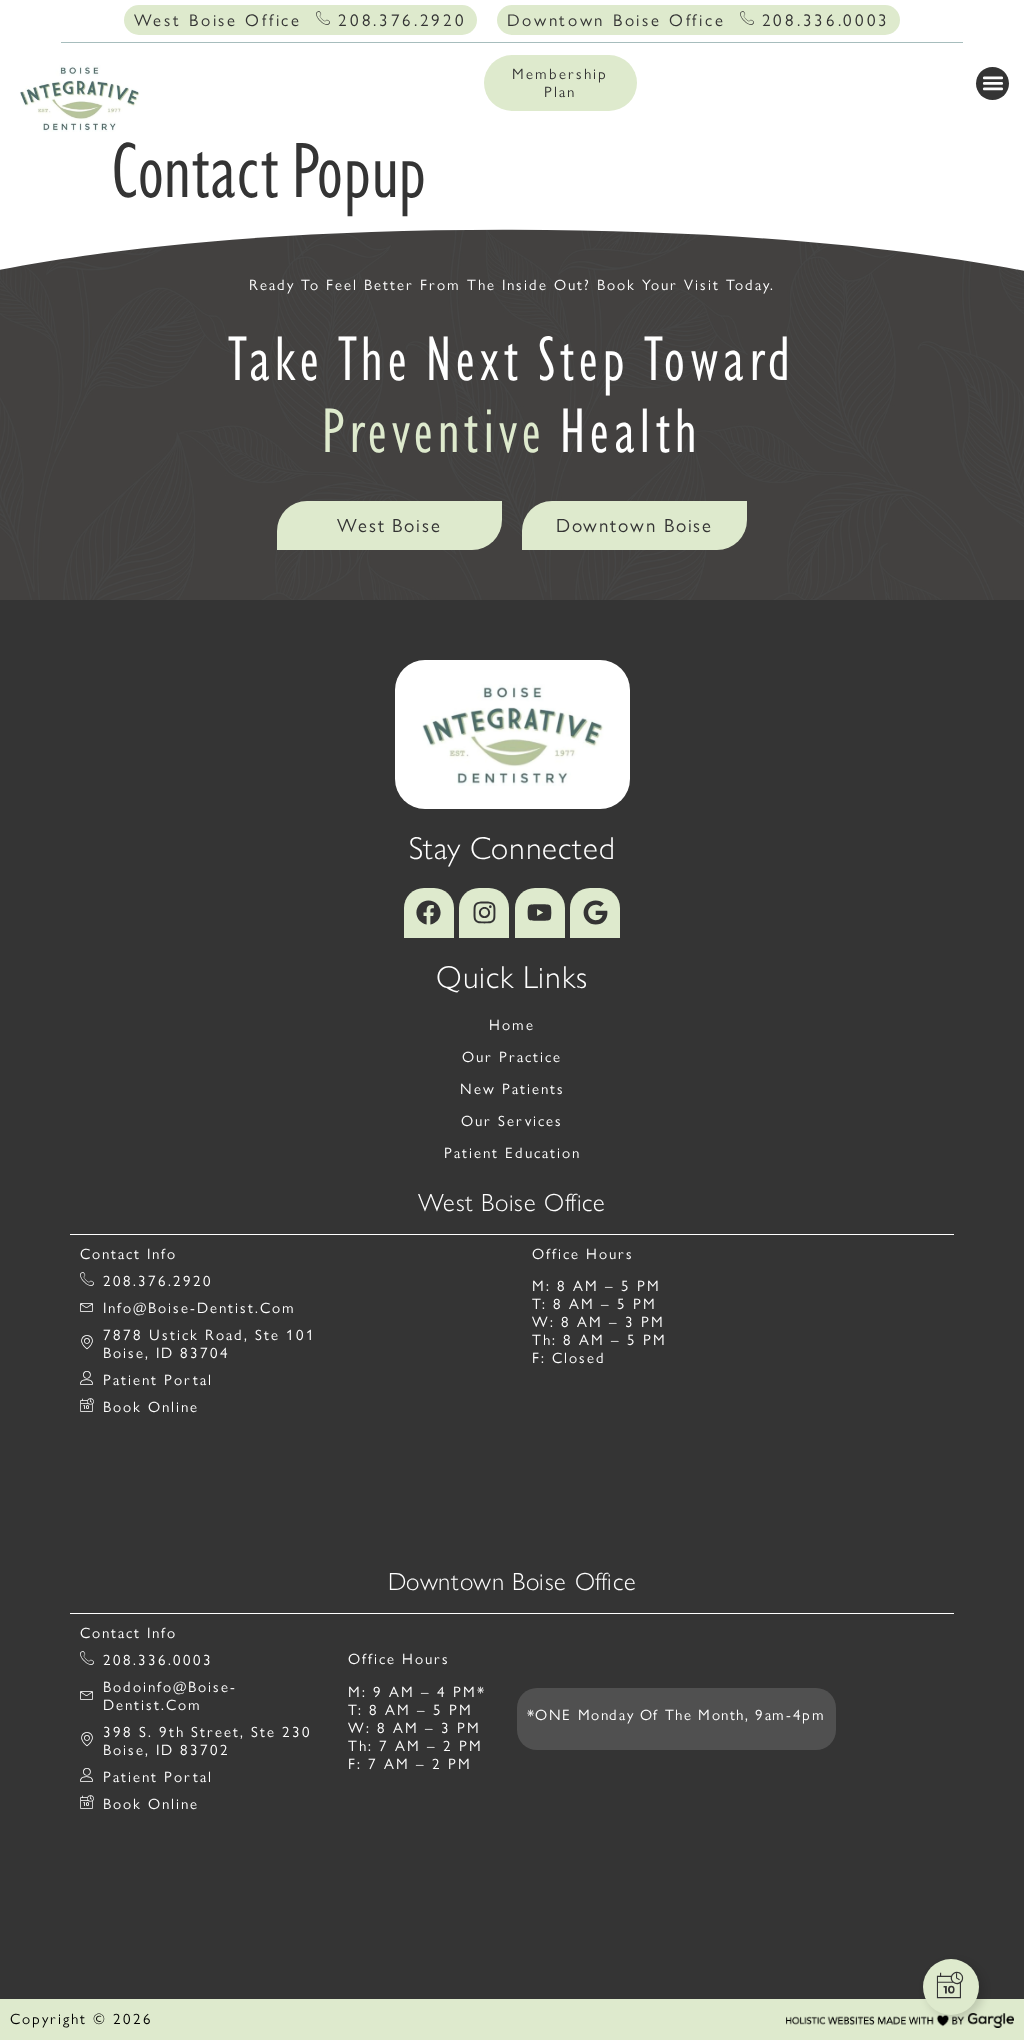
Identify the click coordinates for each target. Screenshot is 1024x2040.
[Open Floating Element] (951, 1987)
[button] (992, 83)
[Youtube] (540, 913)
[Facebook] (429, 913)
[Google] (595, 913)
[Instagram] (484, 913)
